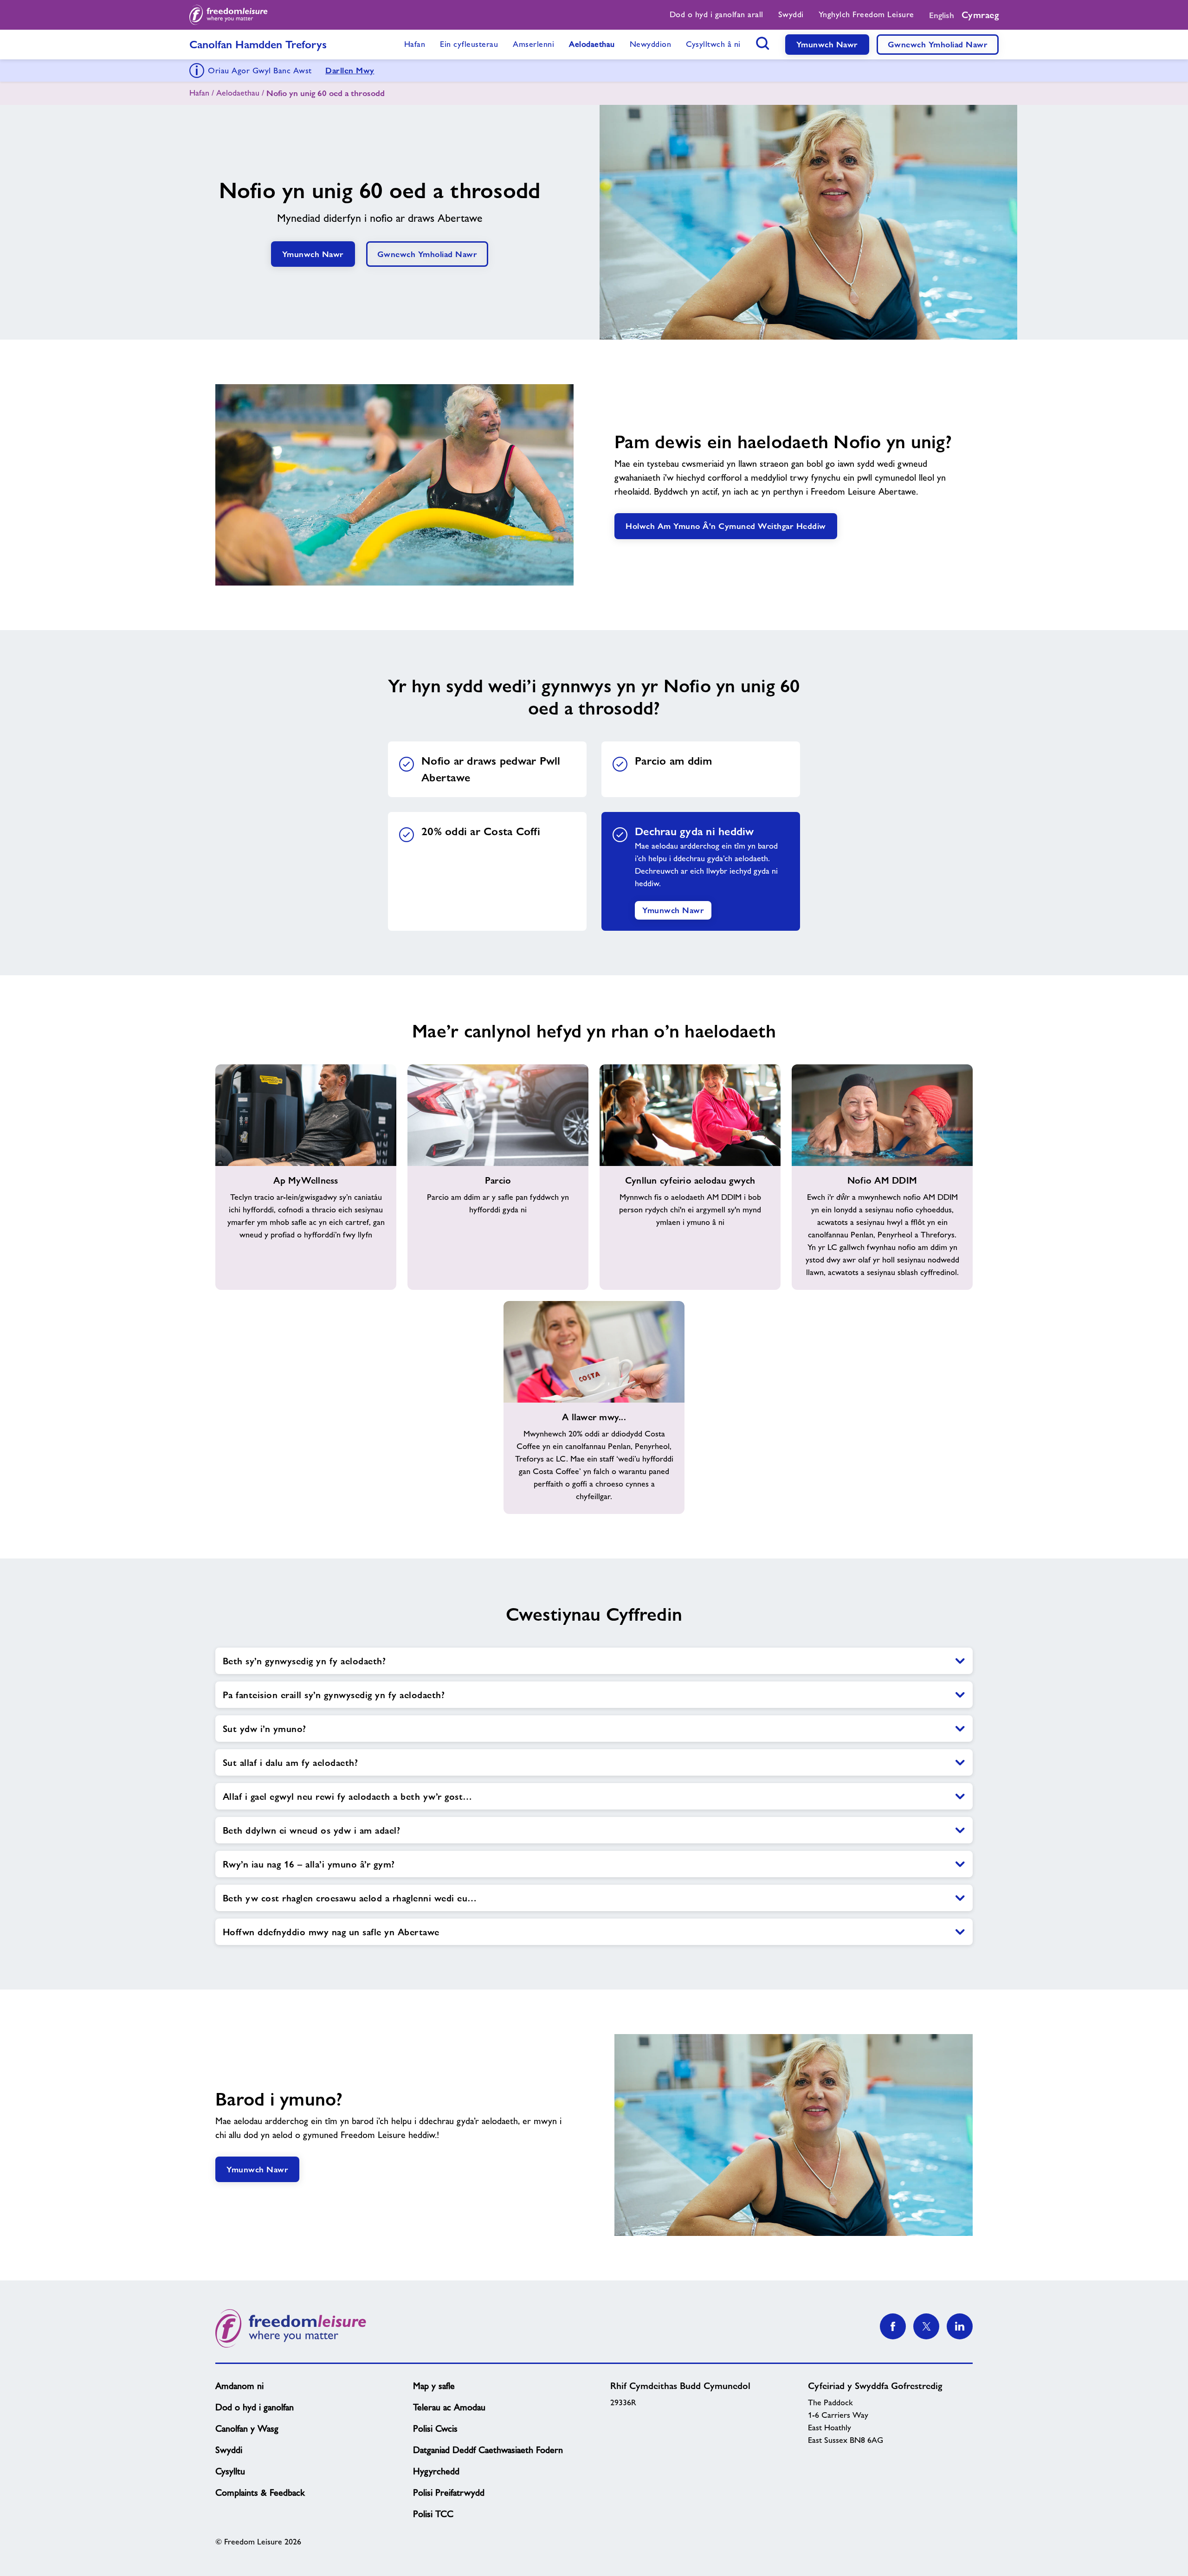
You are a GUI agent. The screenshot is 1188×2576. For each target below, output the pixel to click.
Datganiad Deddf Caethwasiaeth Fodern (488, 2450)
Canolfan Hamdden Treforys (258, 44)
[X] (926, 2326)
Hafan (199, 93)
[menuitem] (717, 15)
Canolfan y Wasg (247, 2428)
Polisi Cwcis (435, 2428)
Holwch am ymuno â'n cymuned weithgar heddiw (726, 526)
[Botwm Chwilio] (763, 43)
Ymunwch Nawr (827, 44)
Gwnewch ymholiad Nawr (938, 44)
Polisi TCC (433, 2514)
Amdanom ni (239, 2386)
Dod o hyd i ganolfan (255, 2407)
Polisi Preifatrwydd (449, 2492)
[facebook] (893, 2326)
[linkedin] (960, 2326)
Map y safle (434, 2386)
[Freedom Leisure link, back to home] (229, 15)
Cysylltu (230, 2471)
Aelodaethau (238, 93)
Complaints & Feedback (260, 2492)
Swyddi (229, 2450)
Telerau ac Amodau (449, 2407)
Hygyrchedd (436, 2471)
